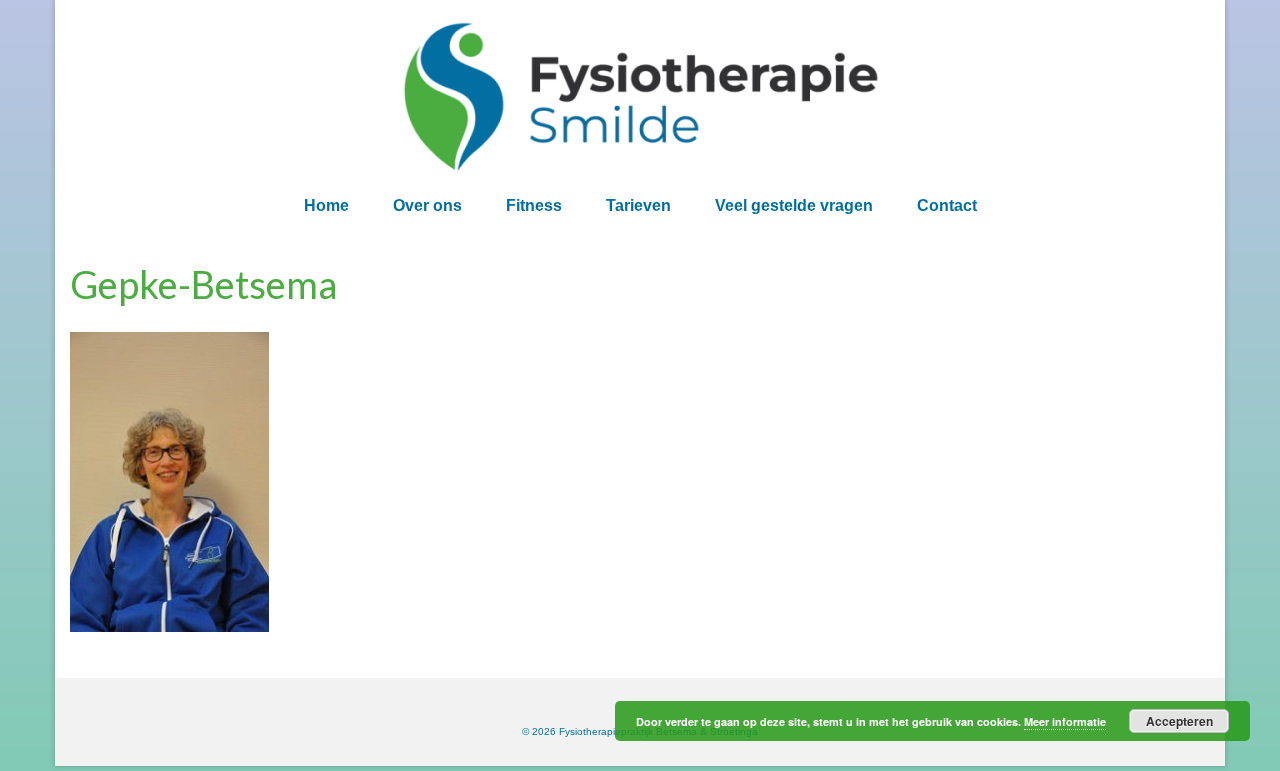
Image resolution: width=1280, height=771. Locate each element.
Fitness (534, 205)
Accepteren (1179, 721)
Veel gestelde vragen (794, 205)
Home (326, 205)
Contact (947, 205)
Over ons (427, 205)
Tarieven (638, 205)
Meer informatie (1065, 721)
